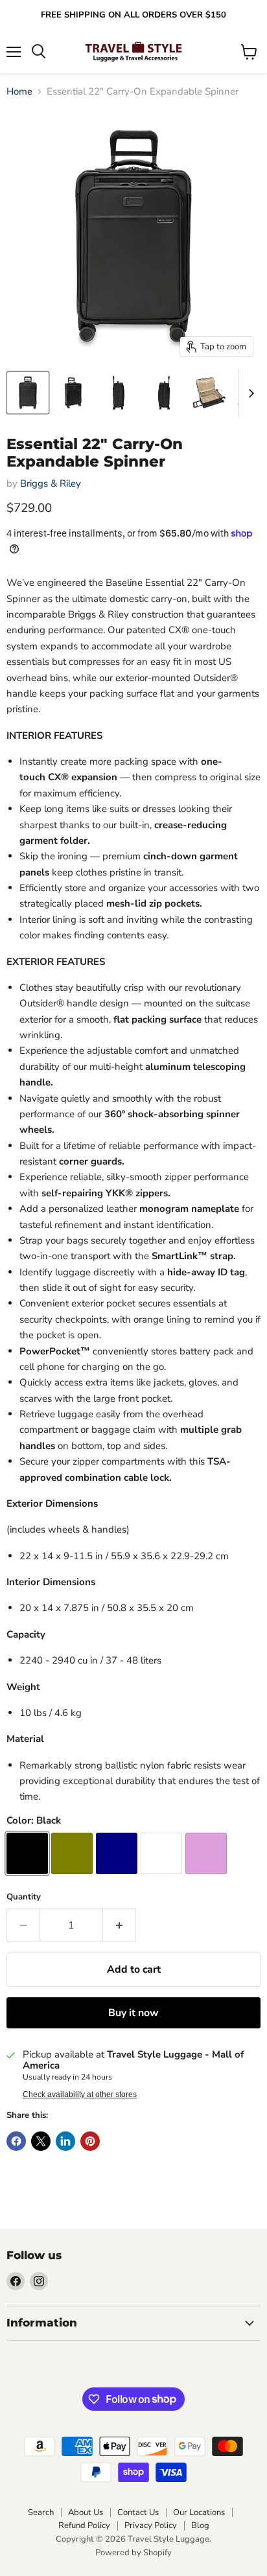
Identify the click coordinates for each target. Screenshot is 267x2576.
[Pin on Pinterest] (90, 2141)
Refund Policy (84, 2525)
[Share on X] (41, 2141)
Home (19, 92)
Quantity (24, 1897)
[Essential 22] (28, 393)
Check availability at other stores (80, 2094)
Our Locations (199, 2512)
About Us (86, 2512)
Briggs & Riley (51, 483)
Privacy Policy (151, 2525)
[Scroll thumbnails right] (249, 393)
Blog (200, 2525)
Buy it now (133, 2013)
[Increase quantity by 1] (120, 1925)
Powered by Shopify (133, 2553)
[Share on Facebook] (16, 2141)
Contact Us (138, 2512)
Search (41, 2512)
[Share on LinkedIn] (65, 2141)
